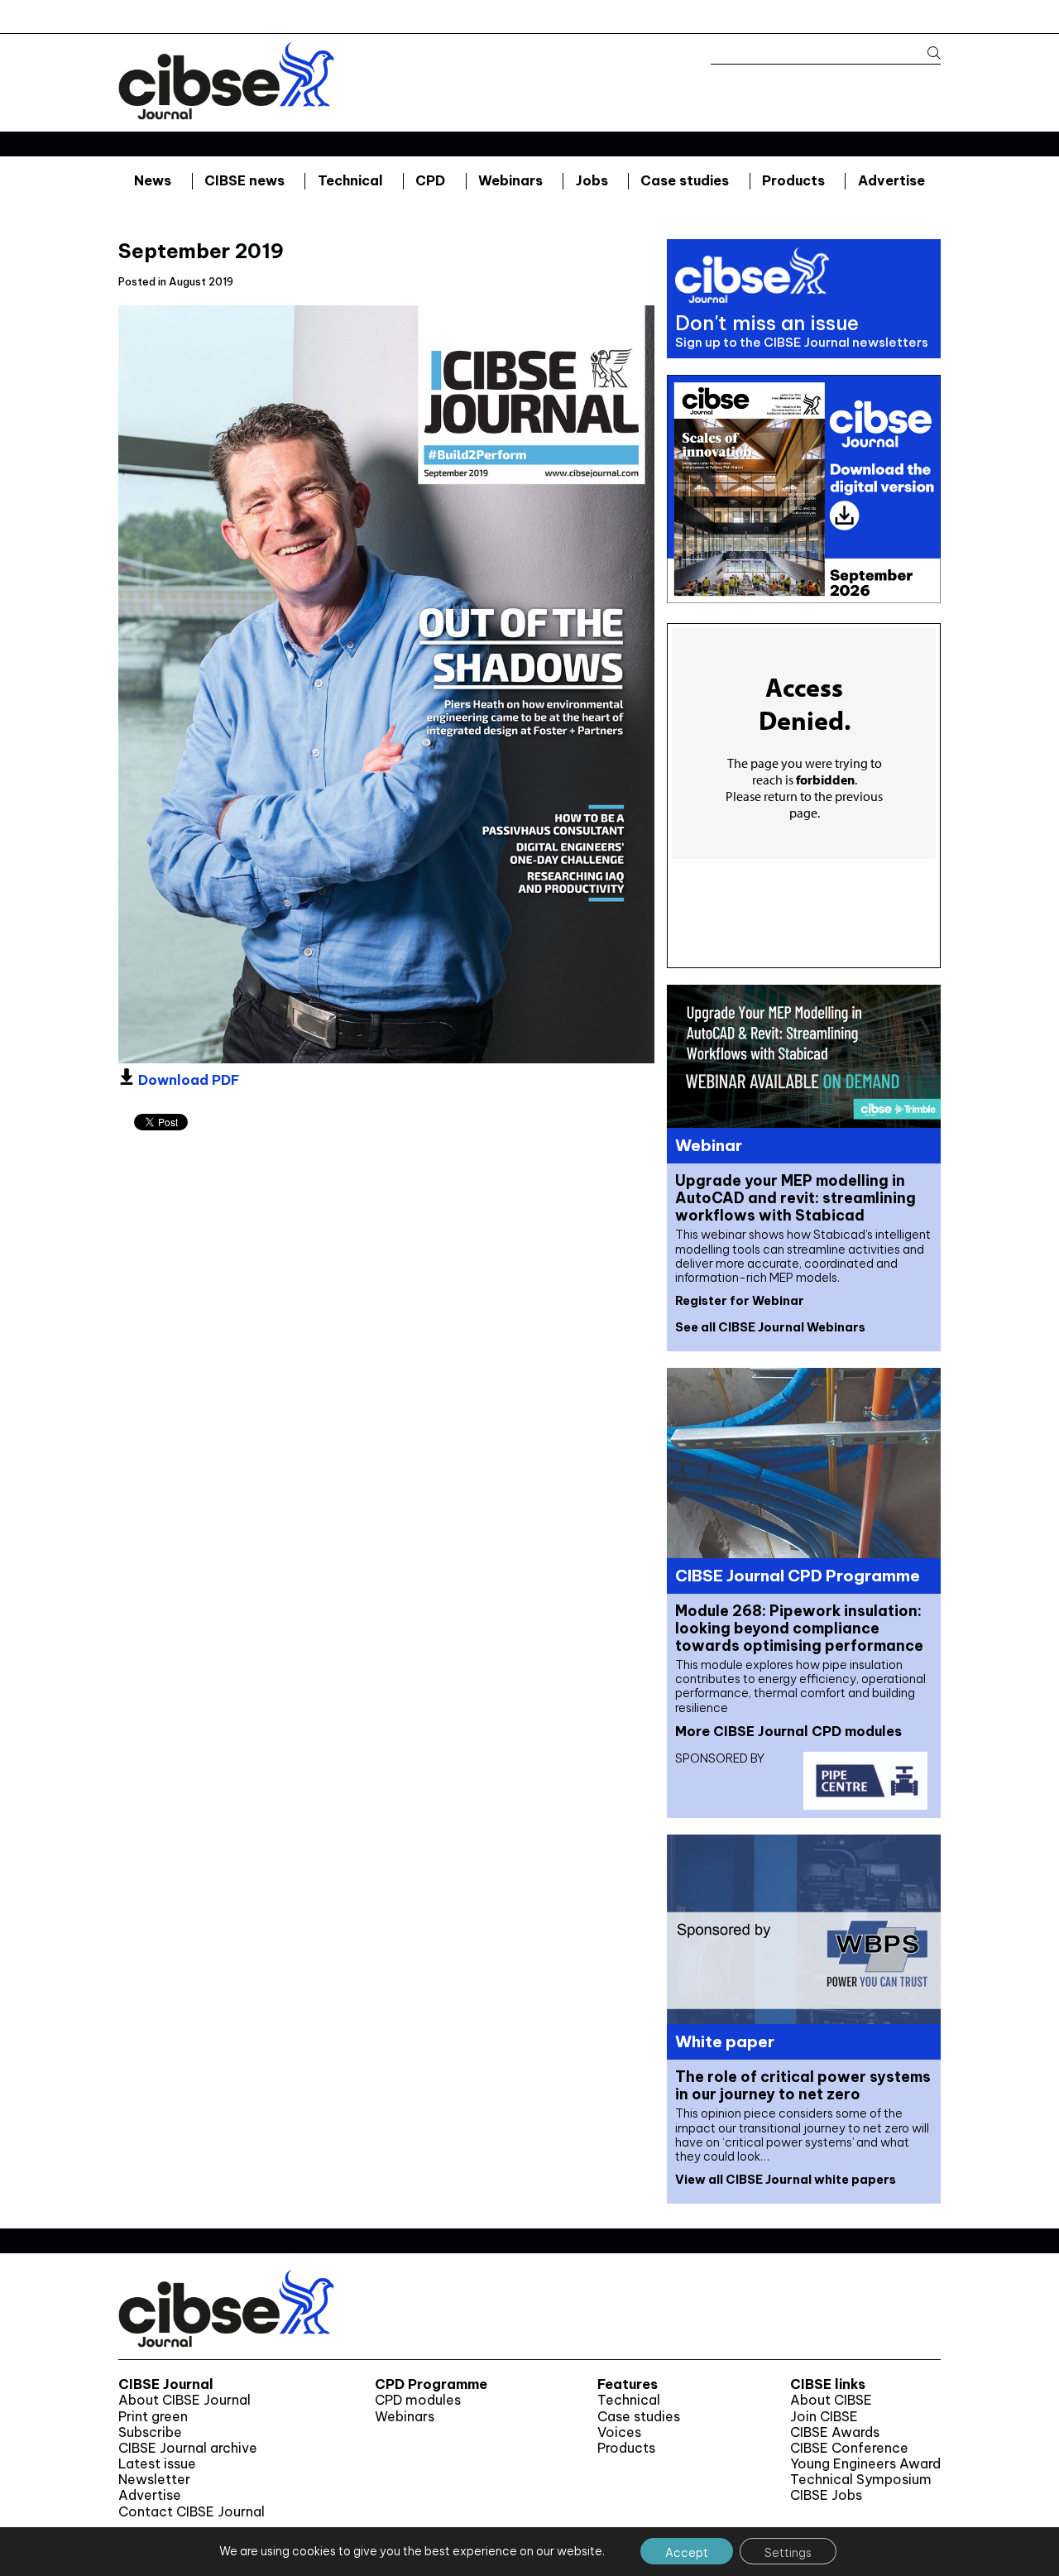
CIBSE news (244, 180)
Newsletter (154, 2480)
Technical (350, 180)
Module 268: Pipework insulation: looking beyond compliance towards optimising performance (799, 1628)
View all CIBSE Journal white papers (786, 2180)
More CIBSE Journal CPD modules (788, 1731)
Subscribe (150, 2432)
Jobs (592, 180)
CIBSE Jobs (826, 2495)
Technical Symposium (861, 2480)
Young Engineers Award (865, 2464)
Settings (788, 2553)
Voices (619, 2432)
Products (793, 180)
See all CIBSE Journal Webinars (770, 1327)
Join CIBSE (824, 2417)
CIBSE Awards (835, 2432)
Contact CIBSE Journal (192, 2512)
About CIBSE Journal (184, 2400)
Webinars (510, 180)
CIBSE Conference (849, 2448)
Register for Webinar (740, 1301)
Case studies (685, 180)
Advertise (891, 180)
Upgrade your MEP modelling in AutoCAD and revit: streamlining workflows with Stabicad (795, 1198)
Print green (153, 2417)
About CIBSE (831, 2400)
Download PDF (187, 1080)
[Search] (926, 53)
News (153, 180)
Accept (687, 2553)
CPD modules (418, 2400)
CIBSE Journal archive (188, 2448)
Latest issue (157, 2464)
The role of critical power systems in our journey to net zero (803, 2085)
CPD (430, 180)
